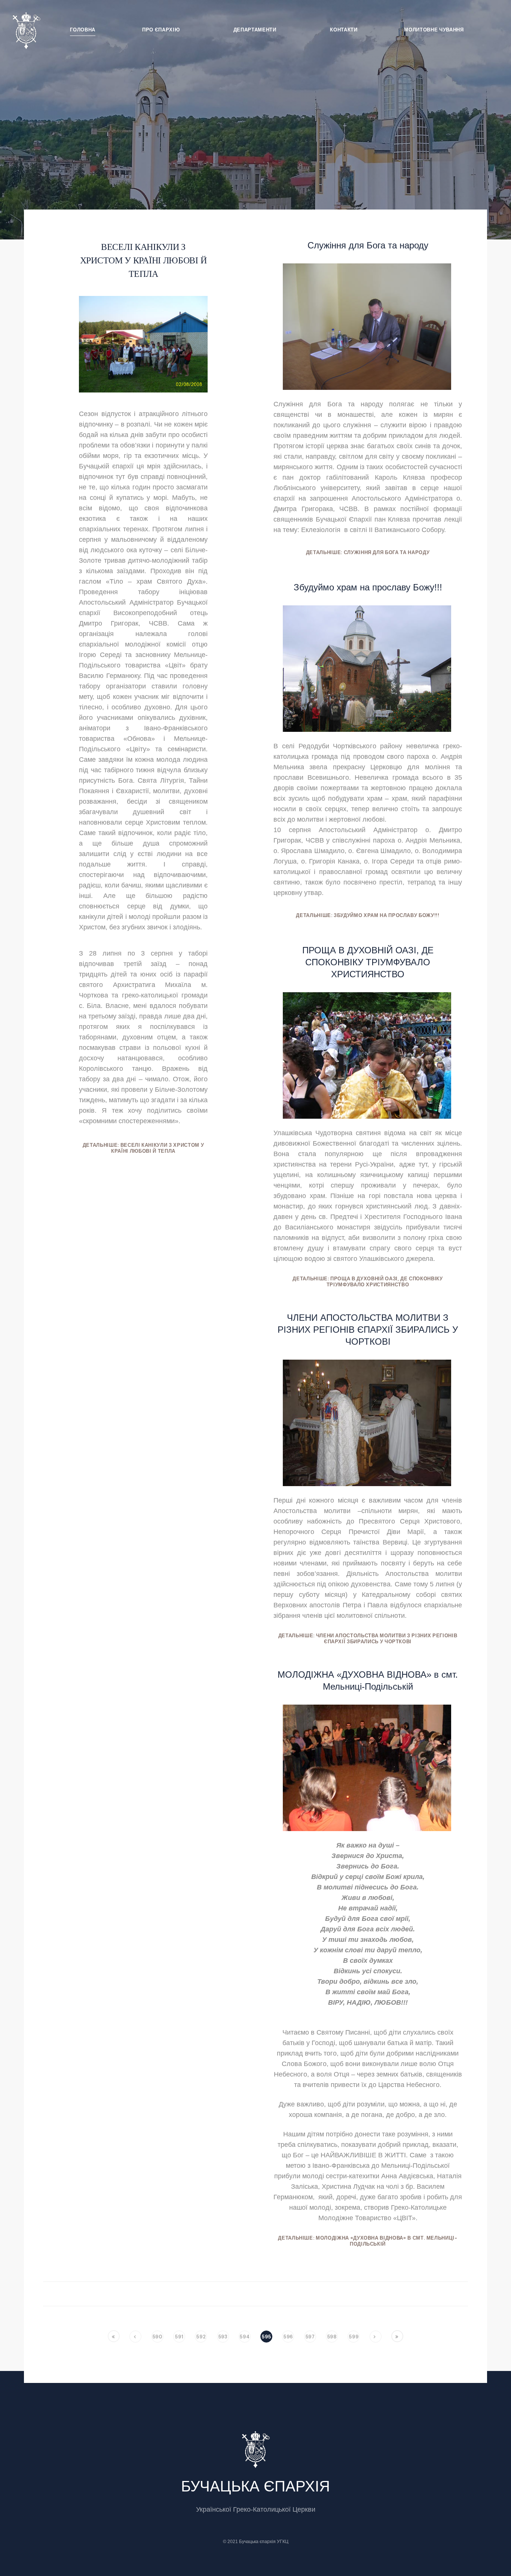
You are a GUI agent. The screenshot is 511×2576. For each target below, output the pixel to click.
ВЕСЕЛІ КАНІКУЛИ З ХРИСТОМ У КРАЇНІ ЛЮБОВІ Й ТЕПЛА (143, 260)
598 (332, 2337)
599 (354, 2337)
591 (179, 2337)
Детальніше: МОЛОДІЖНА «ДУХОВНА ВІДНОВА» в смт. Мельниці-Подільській (368, 2241)
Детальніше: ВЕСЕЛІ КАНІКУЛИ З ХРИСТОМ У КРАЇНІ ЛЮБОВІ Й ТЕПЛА (143, 1148)
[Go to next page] (376, 2337)
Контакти (344, 30)
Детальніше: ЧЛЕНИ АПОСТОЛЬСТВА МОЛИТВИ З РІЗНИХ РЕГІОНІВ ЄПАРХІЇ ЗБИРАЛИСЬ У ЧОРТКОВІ (368, 1639)
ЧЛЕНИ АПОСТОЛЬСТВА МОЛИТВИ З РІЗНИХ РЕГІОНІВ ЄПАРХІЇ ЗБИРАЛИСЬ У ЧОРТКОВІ (368, 1330)
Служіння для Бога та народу (368, 245)
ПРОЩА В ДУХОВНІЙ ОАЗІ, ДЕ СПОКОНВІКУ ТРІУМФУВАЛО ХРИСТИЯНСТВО (368, 962)
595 (266, 2337)
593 (223, 2337)
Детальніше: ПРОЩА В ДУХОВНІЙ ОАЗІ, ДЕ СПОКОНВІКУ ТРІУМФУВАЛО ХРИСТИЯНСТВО (368, 1282)
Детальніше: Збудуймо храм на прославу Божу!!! (368, 916)
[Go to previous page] (135, 2337)
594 (244, 2337)
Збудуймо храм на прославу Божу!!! (368, 587)
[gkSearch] (490, 28)
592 (201, 2337)
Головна (83, 30)
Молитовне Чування (434, 30)
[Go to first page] (114, 2336)
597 (310, 2337)
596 (288, 2337)
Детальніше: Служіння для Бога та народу (368, 553)
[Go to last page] (397, 2336)
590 (157, 2337)
